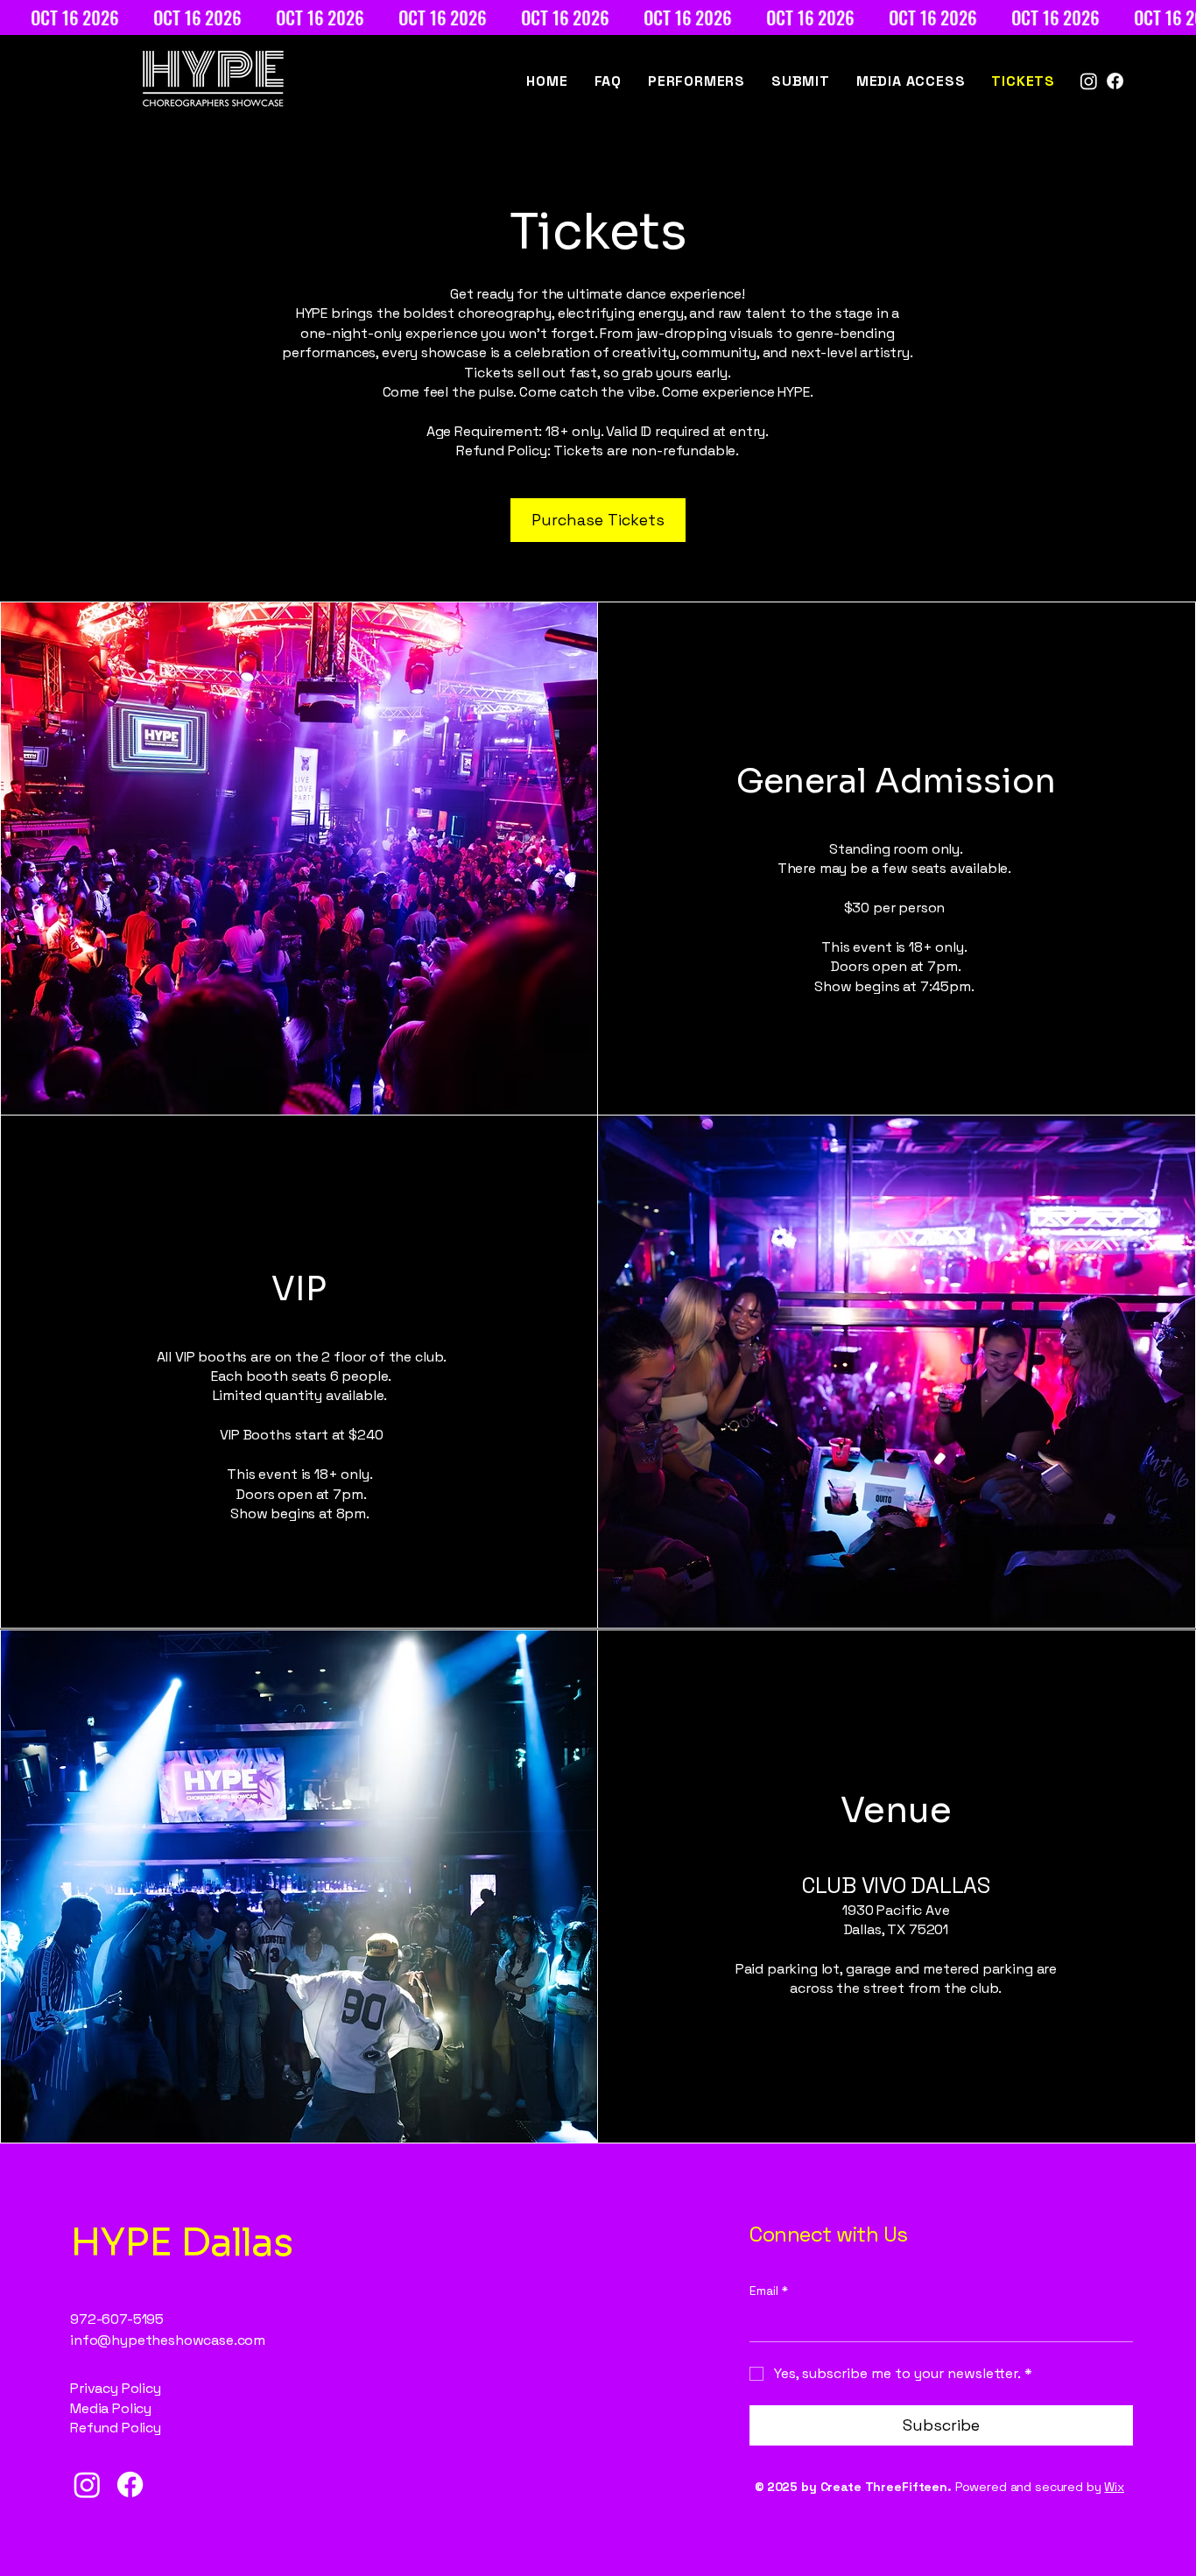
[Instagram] (1089, 81)
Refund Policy (116, 2428)
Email (769, 2291)
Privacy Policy (116, 2388)
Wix (1114, 2487)
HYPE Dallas (181, 2242)
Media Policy (111, 2408)
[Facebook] (1115, 81)
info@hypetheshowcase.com (168, 2340)
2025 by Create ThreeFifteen (857, 2487)
